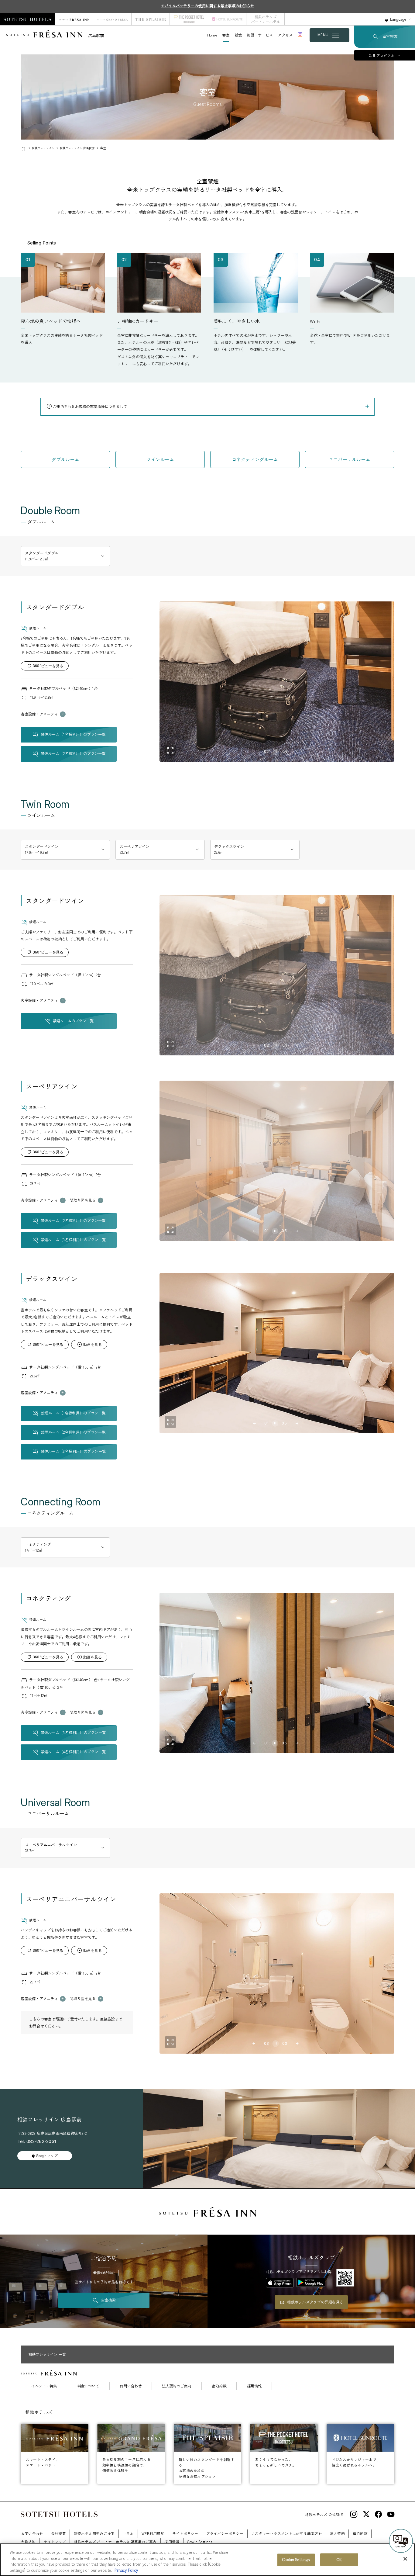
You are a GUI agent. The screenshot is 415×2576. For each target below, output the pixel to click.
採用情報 (254, 2386)
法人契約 (337, 2533)
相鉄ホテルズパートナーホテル (266, 19)
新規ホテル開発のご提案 (94, 2533)
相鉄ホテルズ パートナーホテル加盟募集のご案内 (115, 2541)
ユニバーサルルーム (350, 459)
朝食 (238, 35)
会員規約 (28, 2541)
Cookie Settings (296, 2559)
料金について (88, 2386)
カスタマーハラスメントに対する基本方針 (287, 2533)
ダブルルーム (66, 459)
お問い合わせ (131, 2386)
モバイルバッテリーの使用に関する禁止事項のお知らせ (207, 6)
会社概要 (58, 2533)
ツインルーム (160, 459)
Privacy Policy (126, 2570)
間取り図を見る (83, 1200)
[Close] (405, 2559)
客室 (226, 35)
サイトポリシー (185, 2533)
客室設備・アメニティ (39, 714)
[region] (207, 2560)
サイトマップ (55, 2541)
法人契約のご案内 (177, 2386)
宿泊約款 (219, 2386)
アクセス (285, 35)
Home (212, 35)
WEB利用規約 (153, 2533)
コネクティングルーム (255, 459)
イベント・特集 (44, 2386)
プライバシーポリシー (225, 2533)
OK (339, 2559)
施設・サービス (260, 35)
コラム (128, 2533)
